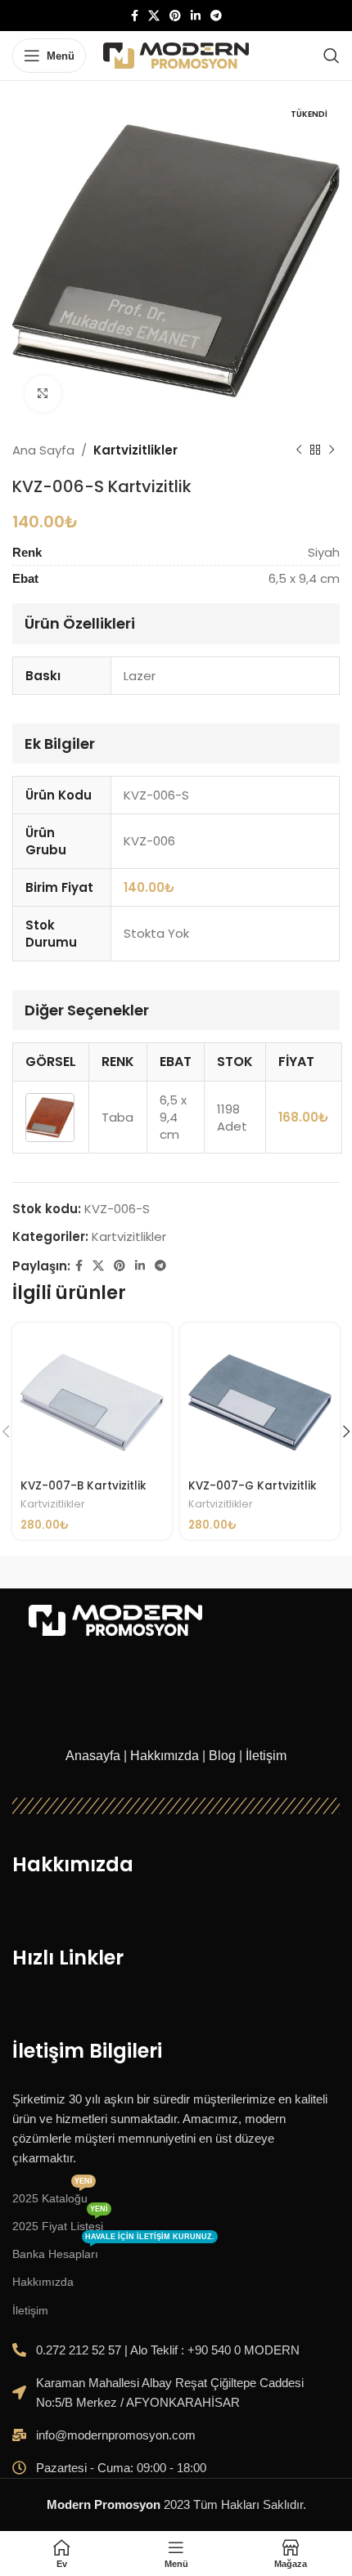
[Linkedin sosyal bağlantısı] (196, 16)
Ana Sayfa (43, 450)
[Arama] (332, 56)
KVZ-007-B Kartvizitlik (83, 1486)
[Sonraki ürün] (332, 450)
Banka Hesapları (113, 2250)
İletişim (266, 1756)
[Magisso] (258, 1572)
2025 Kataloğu (52, 2195)
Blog (222, 1756)
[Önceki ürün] (299, 450)
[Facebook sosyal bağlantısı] (135, 16)
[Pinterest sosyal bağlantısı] (175, 16)
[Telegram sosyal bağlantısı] (216, 16)
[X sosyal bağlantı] (154, 16)
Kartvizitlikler (135, 450)
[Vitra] (94, 1572)
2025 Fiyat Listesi (60, 2222)
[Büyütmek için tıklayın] (43, 394)
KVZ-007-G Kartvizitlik (253, 1486)
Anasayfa (93, 1756)
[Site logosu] (176, 54)
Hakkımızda (165, 1756)
